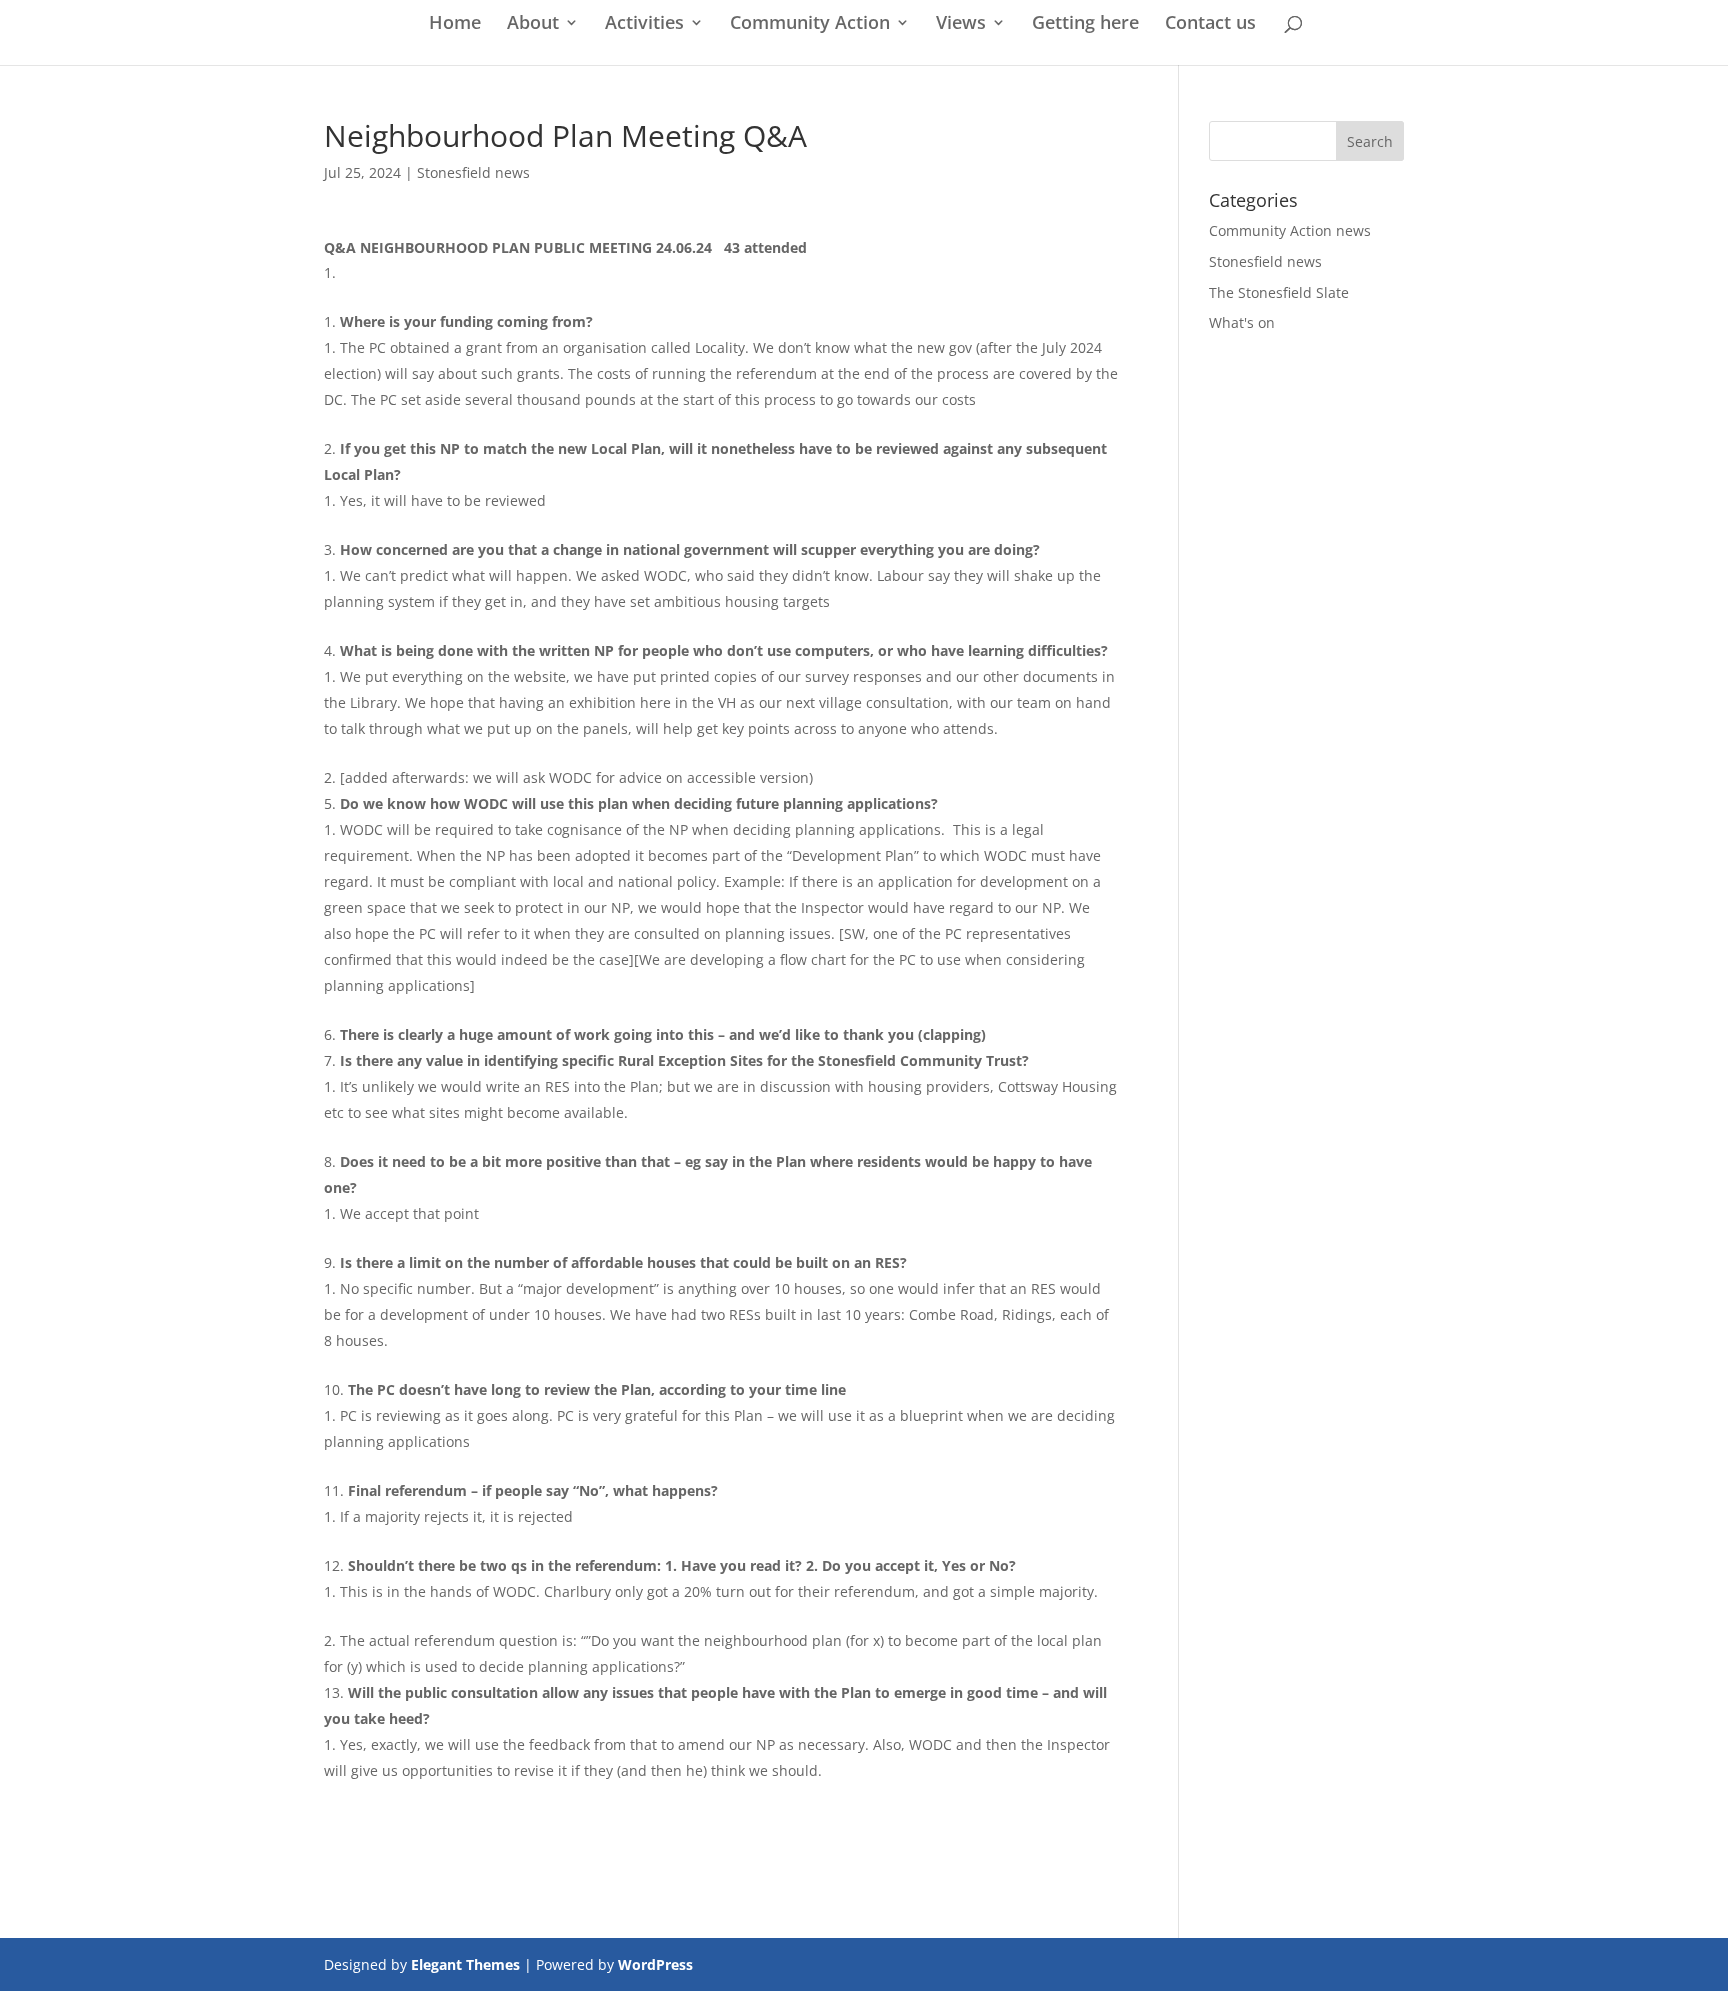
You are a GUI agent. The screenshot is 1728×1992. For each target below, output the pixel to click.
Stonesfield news (473, 172)
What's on (1242, 322)
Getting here (1085, 24)
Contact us (1210, 24)
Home (455, 24)
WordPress (655, 1964)
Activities (644, 24)
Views (961, 24)
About (533, 24)
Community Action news (1290, 230)
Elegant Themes (465, 1964)
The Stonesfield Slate (1279, 292)
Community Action (810, 24)
